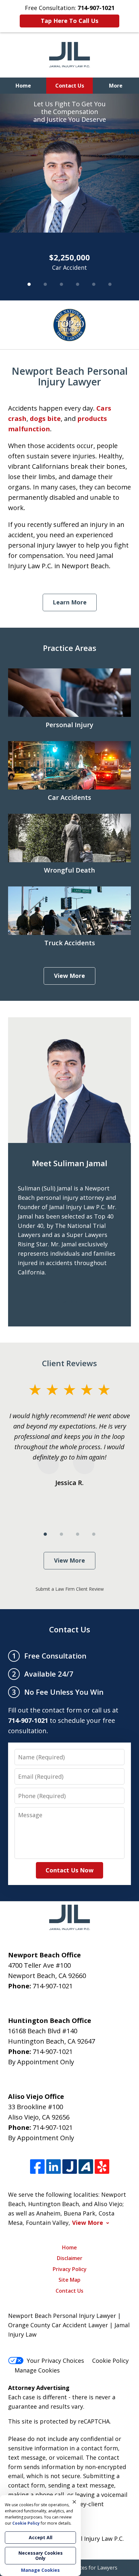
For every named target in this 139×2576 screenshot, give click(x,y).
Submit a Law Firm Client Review (70, 1589)
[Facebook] (37, 2167)
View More (69, 976)
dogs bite (45, 419)
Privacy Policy (70, 2269)
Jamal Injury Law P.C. (96, 2539)
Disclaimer (70, 2258)
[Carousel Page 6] (110, 284)
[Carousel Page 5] (94, 284)
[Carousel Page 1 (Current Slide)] (29, 284)
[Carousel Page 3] (61, 284)
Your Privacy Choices (55, 2361)
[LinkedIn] (53, 2167)
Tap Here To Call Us (69, 21)
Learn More (70, 602)
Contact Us (70, 86)
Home (23, 86)
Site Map (69, 2280)
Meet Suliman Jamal (70, 1163)
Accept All (41, 2537)
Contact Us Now (69, 1870)
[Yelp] (102, 2167)
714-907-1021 (53, 1986)
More (116, 86)
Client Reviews (69, 1363)
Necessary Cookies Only (41, 2555)
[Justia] (70, 2167)
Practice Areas (70, 648)
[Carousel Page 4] (78, 284)
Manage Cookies (37, 2370)
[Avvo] (86, 2167)
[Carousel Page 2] (45, 284)
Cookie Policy (110, 2361)
